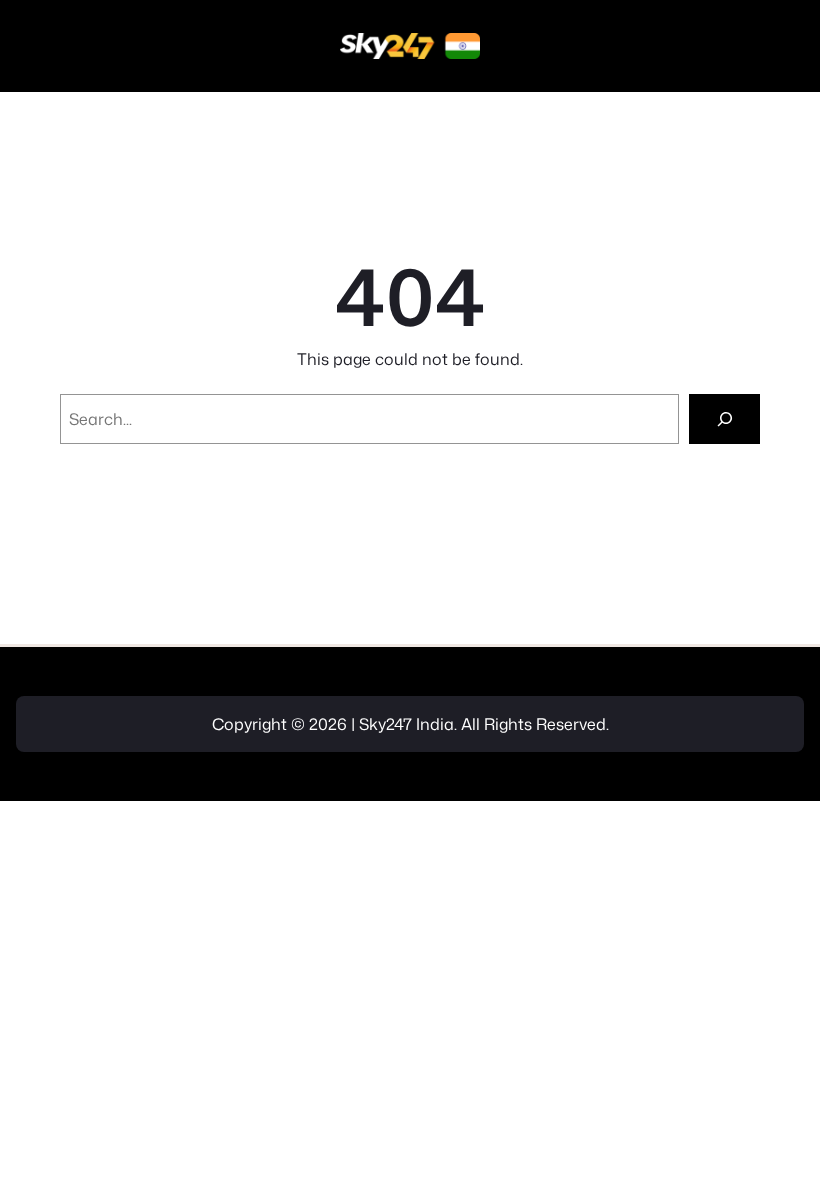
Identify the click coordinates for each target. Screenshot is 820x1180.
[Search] (724, 418)
